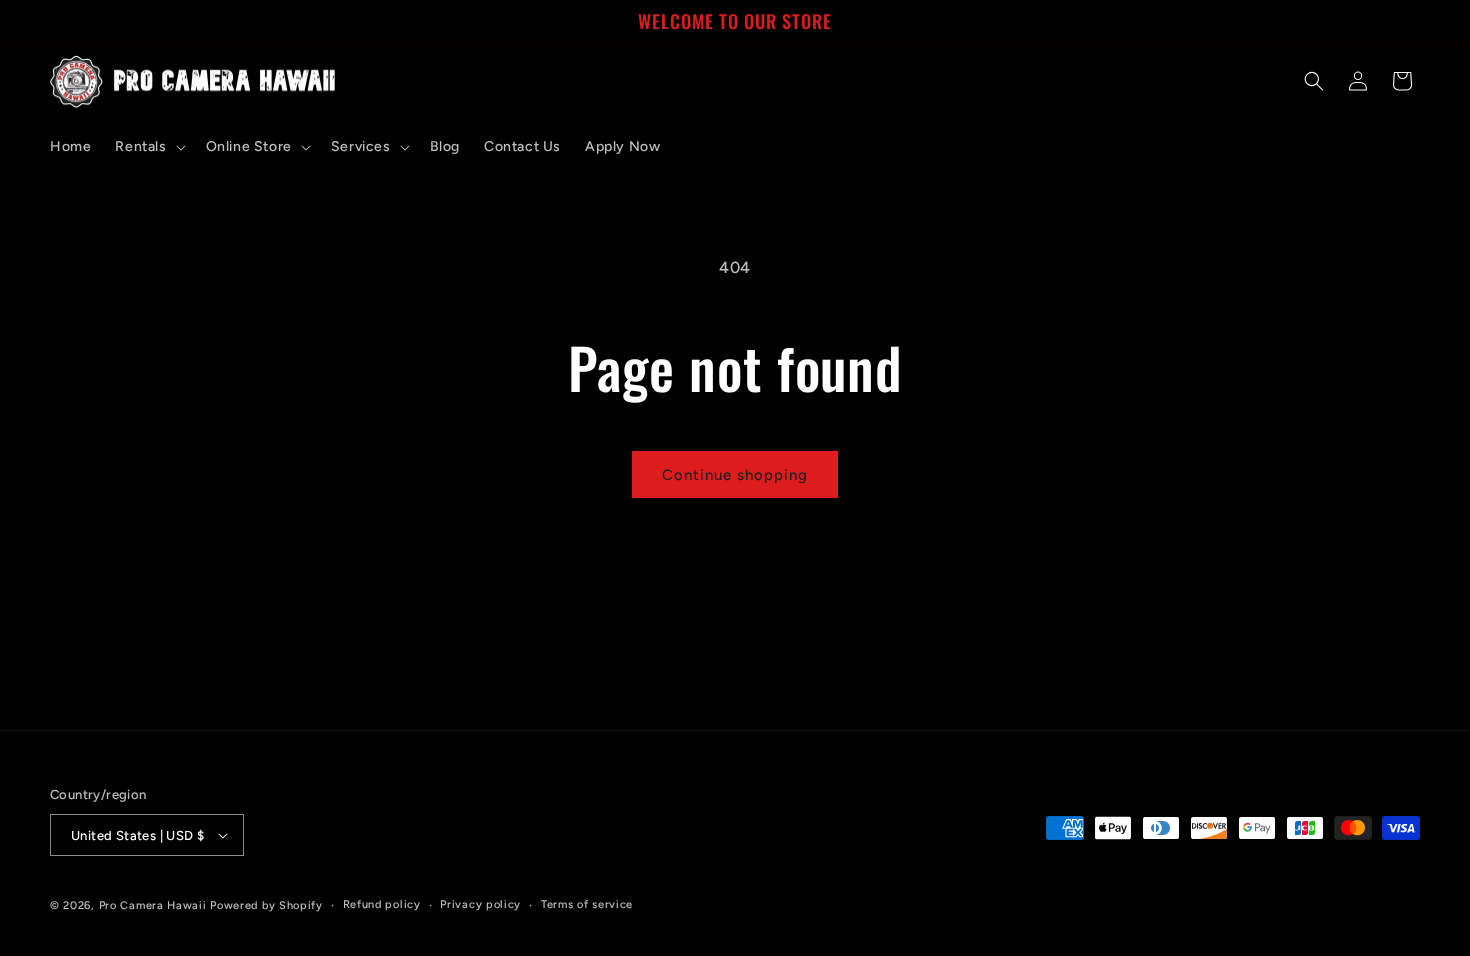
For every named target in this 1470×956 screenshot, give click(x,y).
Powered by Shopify (266, 905)
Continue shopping (735, 475)
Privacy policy (480, 904)
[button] (148, 147)
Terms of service (587, 904)
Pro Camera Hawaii (153, 905)
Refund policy (382, 904)
